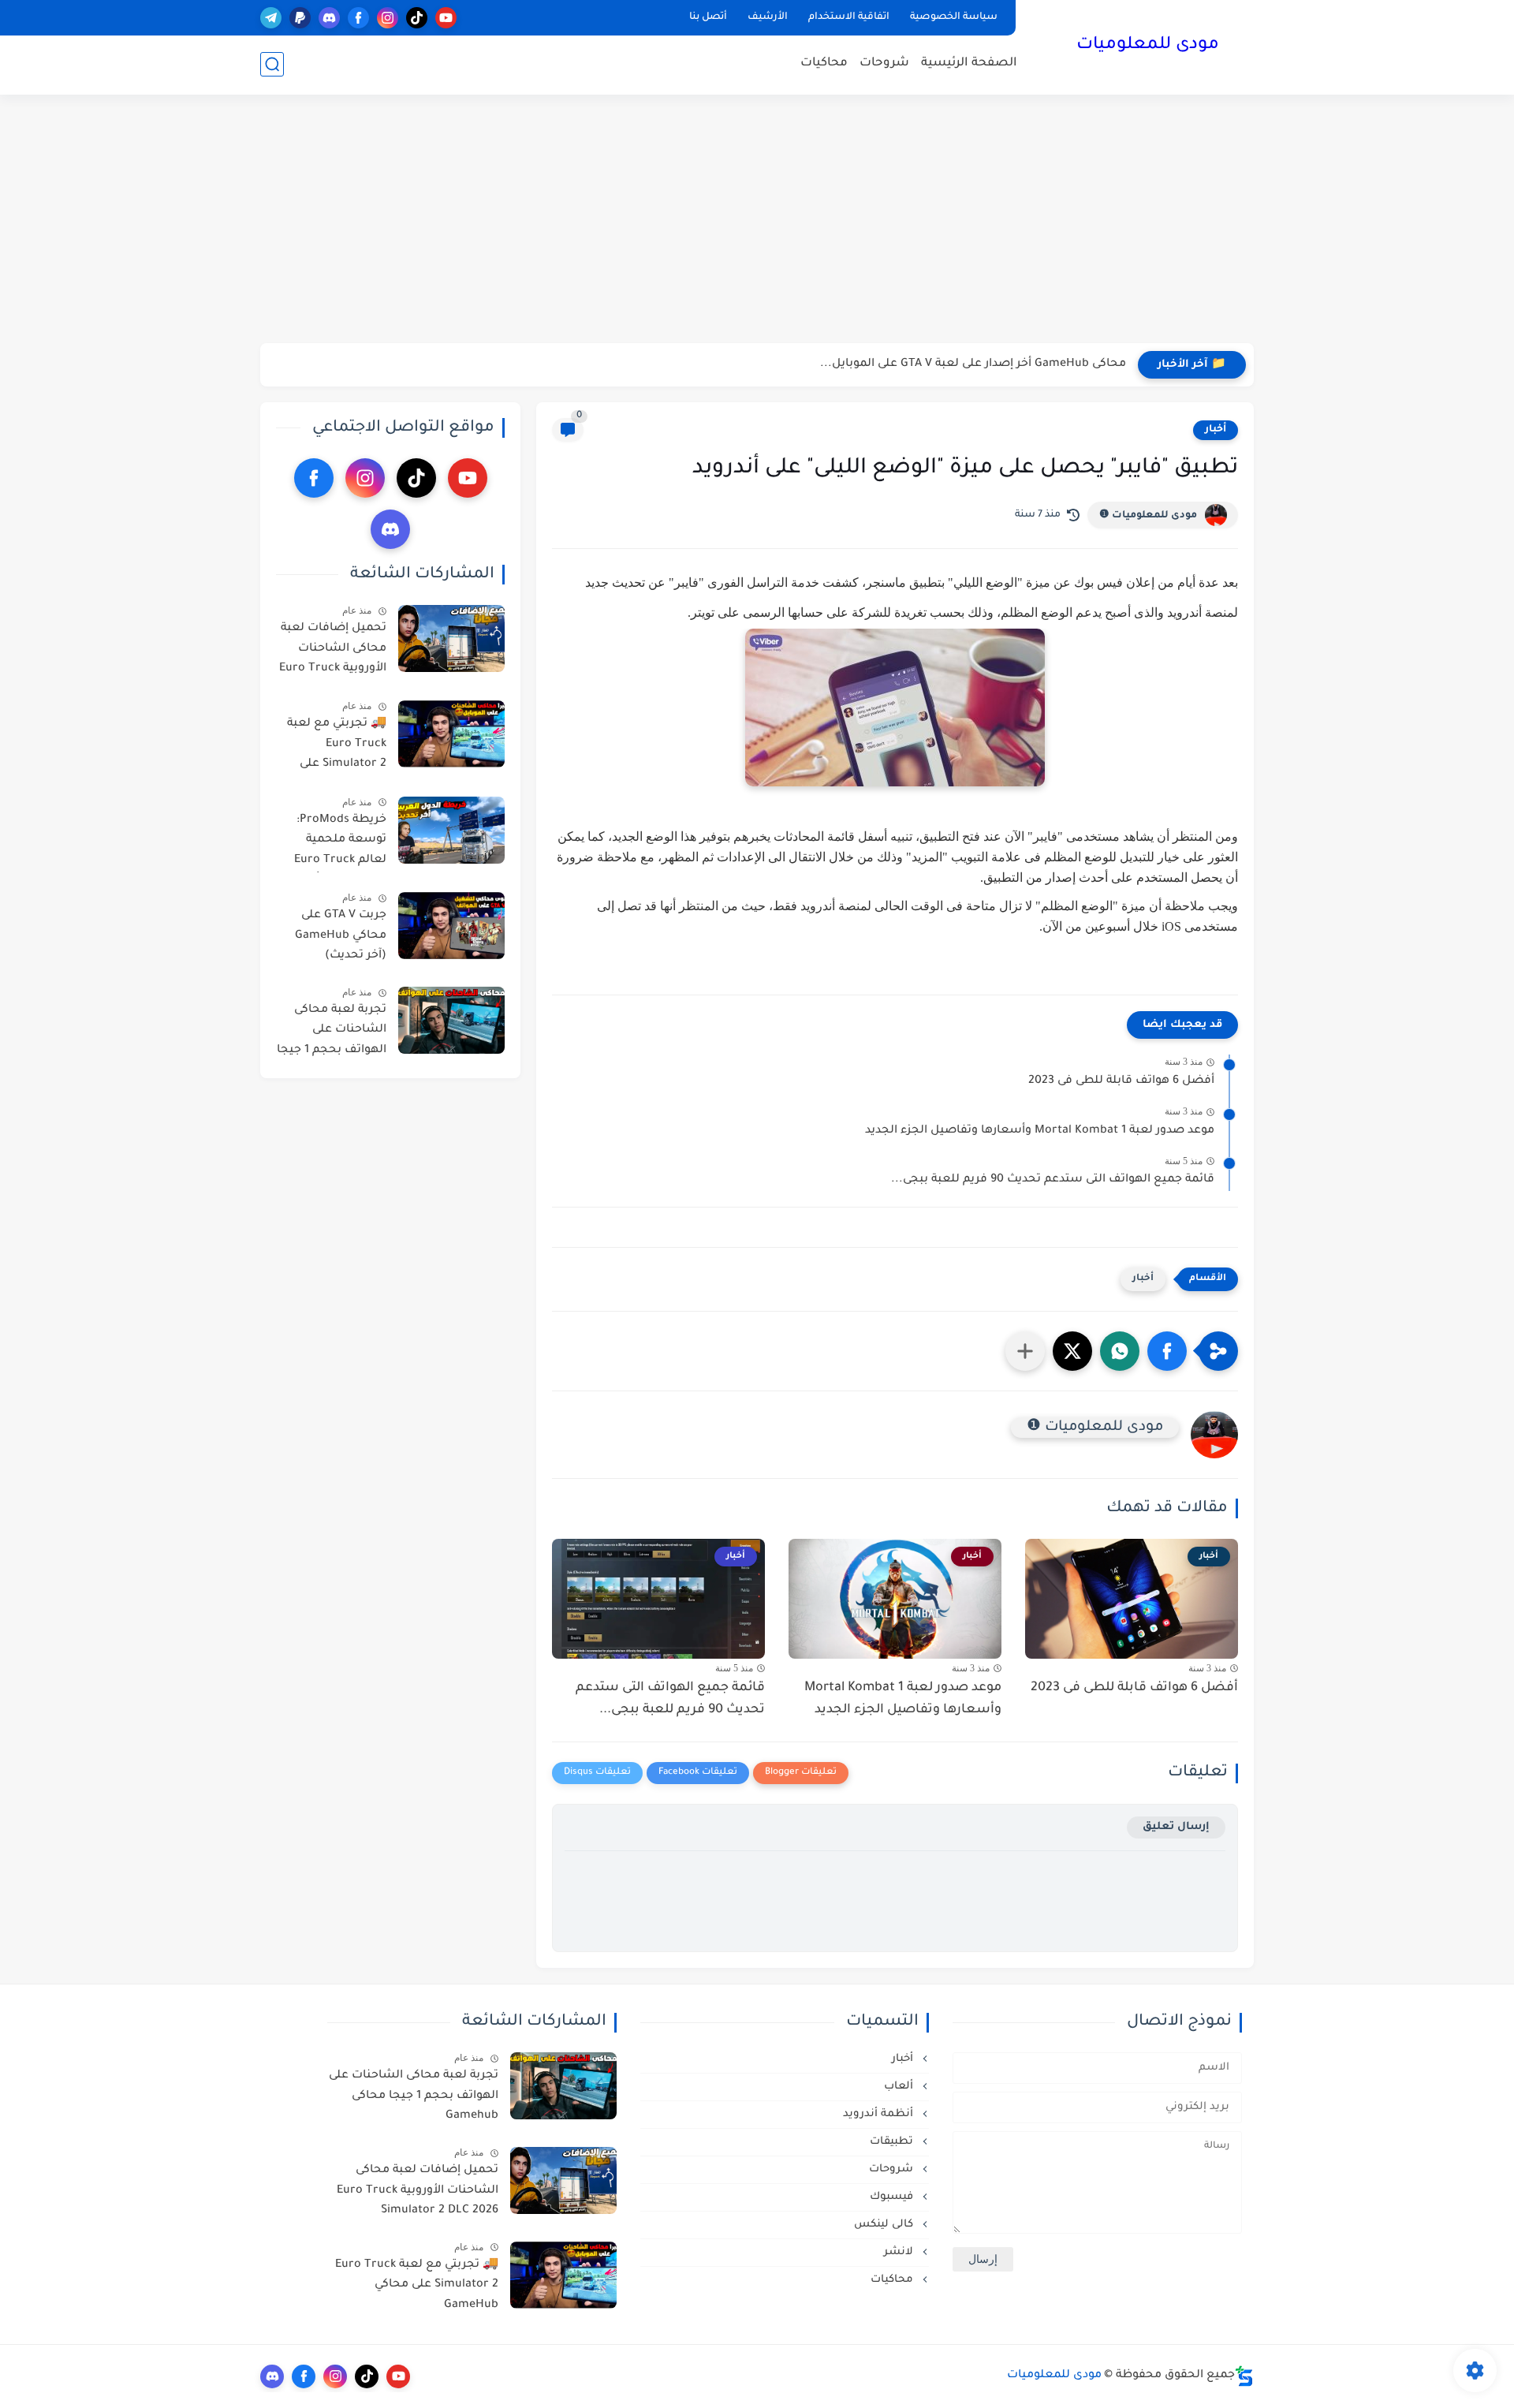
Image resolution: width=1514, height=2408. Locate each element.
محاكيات (824, 63)
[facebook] (358, 18)
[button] (1167, 1351)
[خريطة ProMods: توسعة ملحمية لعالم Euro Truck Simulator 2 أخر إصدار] (451, 830)
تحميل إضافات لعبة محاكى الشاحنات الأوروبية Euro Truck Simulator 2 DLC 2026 (333, 651)
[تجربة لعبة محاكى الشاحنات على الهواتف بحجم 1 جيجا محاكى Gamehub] (451, 1020)
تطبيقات (893, 2142)
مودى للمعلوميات (1148, 46)
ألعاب (900, 2087)
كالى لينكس (885, 2225)
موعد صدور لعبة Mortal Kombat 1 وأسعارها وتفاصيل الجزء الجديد (1040, 1131)
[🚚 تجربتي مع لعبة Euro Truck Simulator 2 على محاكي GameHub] (451, 734)
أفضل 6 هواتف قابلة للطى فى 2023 (1121, 1081)
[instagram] (388, 18)
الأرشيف (768, 17)
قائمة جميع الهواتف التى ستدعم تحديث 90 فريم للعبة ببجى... (1053, 1180)
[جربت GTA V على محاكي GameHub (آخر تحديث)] (451, 926)
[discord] (329, 18)
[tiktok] (417, 18)
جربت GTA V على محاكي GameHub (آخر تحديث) (341, 936)
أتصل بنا (708, 17)
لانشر (900, 2252)
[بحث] (272, 64)
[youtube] (446, 18)
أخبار (1216, 430)
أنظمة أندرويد (880, 2114)
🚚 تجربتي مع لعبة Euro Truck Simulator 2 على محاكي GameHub (337, 747)
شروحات (884, 63)
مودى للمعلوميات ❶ (1148, 516)
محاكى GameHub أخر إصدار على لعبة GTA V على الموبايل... (973, 364)
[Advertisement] (757, 221)
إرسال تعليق (1176, 1827)
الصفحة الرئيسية (969, 63)
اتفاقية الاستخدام (849, 17)
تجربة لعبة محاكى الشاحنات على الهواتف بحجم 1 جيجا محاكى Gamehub (332, 1033)
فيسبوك (893, 2197)
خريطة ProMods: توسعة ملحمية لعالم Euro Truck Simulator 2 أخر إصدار (340, 843)
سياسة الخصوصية (954, 17)
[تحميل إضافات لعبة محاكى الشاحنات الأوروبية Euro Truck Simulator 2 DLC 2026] (451, 638)
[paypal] (300, 18)
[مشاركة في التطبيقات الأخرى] (1025, 1351)
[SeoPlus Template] (1244, 2376)
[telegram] (271, 18)
